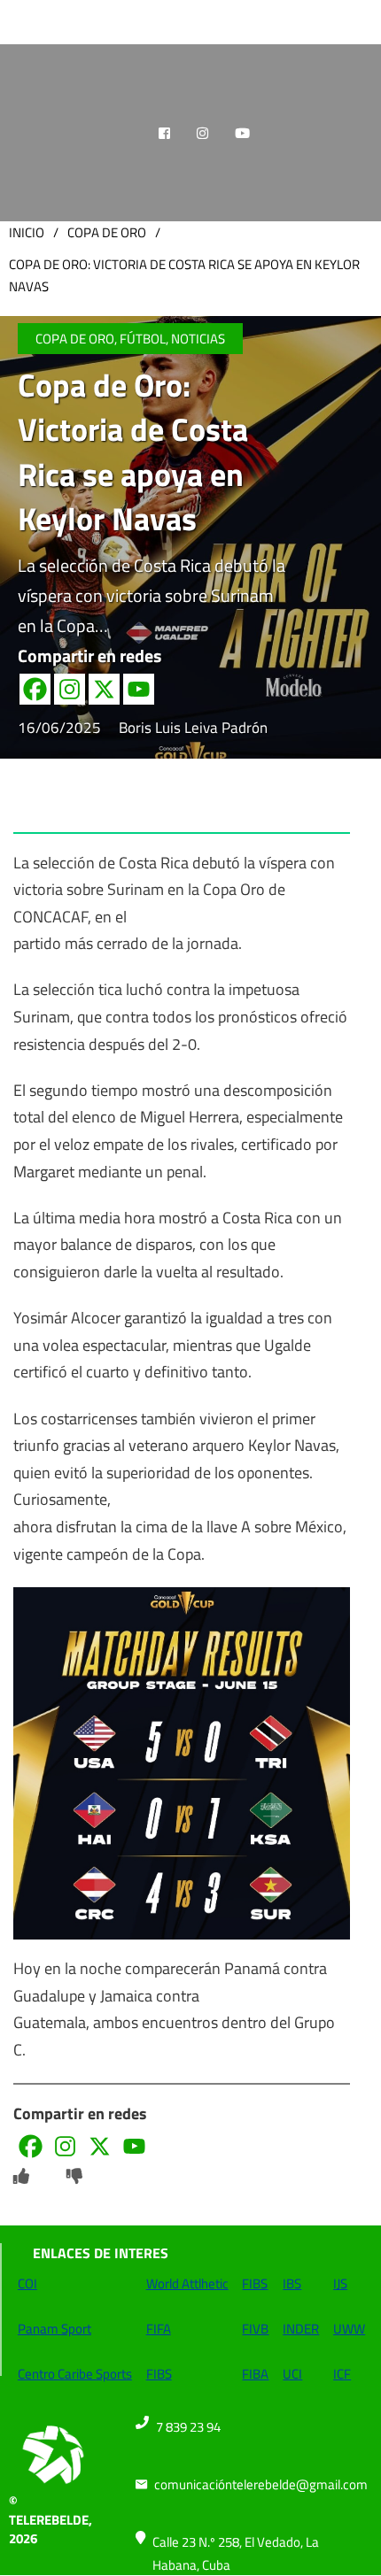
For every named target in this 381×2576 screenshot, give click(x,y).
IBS (292, 2283)
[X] (104, 689)
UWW (349, 2329)
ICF (342, 2374)
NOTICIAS (198, 339)
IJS (340, 2283)
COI (27, 2283)
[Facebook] (35, 689)
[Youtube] (139, 689)
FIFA (159, 2329)
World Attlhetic (187, 2283)
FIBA (255, 2374)
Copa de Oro (107, 232)
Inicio (27, 232)
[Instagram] (70, 689)
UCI (292, 2374)
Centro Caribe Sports (75, 2374)
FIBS (159, 2374)
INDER (301, 2329)
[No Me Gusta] (74, 2176)
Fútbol (143, 339)
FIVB (255, 2329)
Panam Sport (54, 2329)
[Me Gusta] (21, 2176)
